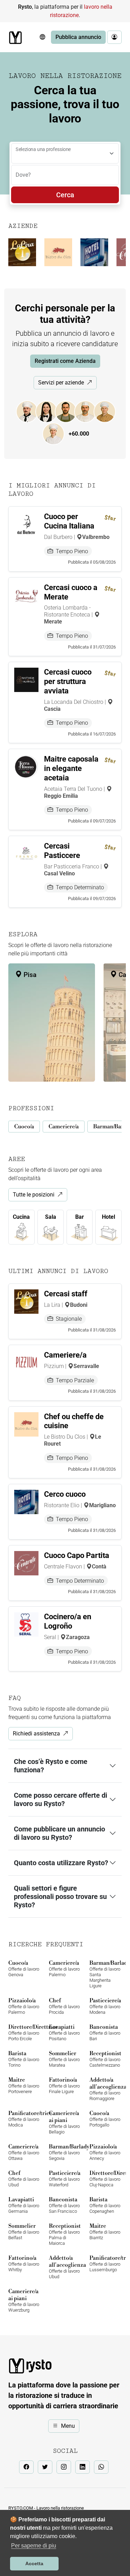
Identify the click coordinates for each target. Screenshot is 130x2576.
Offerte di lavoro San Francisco (64, 2205)
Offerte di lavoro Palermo (64, 1968)
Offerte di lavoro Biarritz (105, 2231)
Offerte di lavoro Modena (105, 2006)
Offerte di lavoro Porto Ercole (24, 2032)
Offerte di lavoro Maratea (64, 2059)
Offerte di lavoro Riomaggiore (106, 2089)
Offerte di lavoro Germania (24, 2205)
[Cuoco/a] (31, 411)
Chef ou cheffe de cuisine (74, 1421)
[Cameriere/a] (50, 411)
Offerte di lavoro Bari (105, 2032)
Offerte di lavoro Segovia (65, 2152)
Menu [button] (68, 2426)
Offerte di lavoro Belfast (24, 2231)
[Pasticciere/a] (57, 434)
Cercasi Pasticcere (62, 851)
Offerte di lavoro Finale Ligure (64, 2085)
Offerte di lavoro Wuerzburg (24, 2300)
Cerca (65, 195)
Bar (80, 1217)
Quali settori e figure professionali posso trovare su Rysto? (60, 1897)
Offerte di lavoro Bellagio (64, 2122)
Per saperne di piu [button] (34, 2546)
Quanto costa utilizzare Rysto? (61, 1863)
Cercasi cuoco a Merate (71, 592)
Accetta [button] (34, 2563)
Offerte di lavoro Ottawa (24, 2152)
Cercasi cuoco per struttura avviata (68, 681)
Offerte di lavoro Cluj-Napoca (106, 2179)
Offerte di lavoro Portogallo (105, 2119)
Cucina (21, 1217)
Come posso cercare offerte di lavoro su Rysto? (60, 1799)
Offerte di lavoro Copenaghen (105, 2205)
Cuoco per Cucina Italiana (69, 521)
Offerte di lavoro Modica (24, 2119)
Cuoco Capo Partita (77, 1555)
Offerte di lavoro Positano (64, 2032)
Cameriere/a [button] (64, 1127)
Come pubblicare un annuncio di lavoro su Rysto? (59, 1833)
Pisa (29, 975)
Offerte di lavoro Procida (64, 2006)
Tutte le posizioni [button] (34, 1195)
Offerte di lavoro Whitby (24, 2263)
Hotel (109, 1217)
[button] (42, 37)
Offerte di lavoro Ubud (24, 2179)
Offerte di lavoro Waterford (65, 2179)
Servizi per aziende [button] (61, 383)
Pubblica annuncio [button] (78, 37)
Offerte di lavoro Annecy (105, 2152)
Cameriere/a (65, 1355)
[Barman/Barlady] (69, 411)
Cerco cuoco (65, 1494)
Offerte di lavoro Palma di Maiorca (65, 2234)
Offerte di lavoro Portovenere (24, 2085)
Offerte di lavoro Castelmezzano (105, 2059)
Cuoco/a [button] (24, 1127)
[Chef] (108, 411)
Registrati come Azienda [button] (65, 361)
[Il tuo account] (114, 37)
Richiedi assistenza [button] (36, 1734)
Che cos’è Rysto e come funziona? (51, 1766)
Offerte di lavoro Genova (24, 1968)
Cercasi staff (66, 1294)
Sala (51, 1217)
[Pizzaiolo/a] (89, 411)
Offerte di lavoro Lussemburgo (106, 2263)
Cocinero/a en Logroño (68, 1621)
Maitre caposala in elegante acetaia (71, 768)
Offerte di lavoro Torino (24, 2059)
